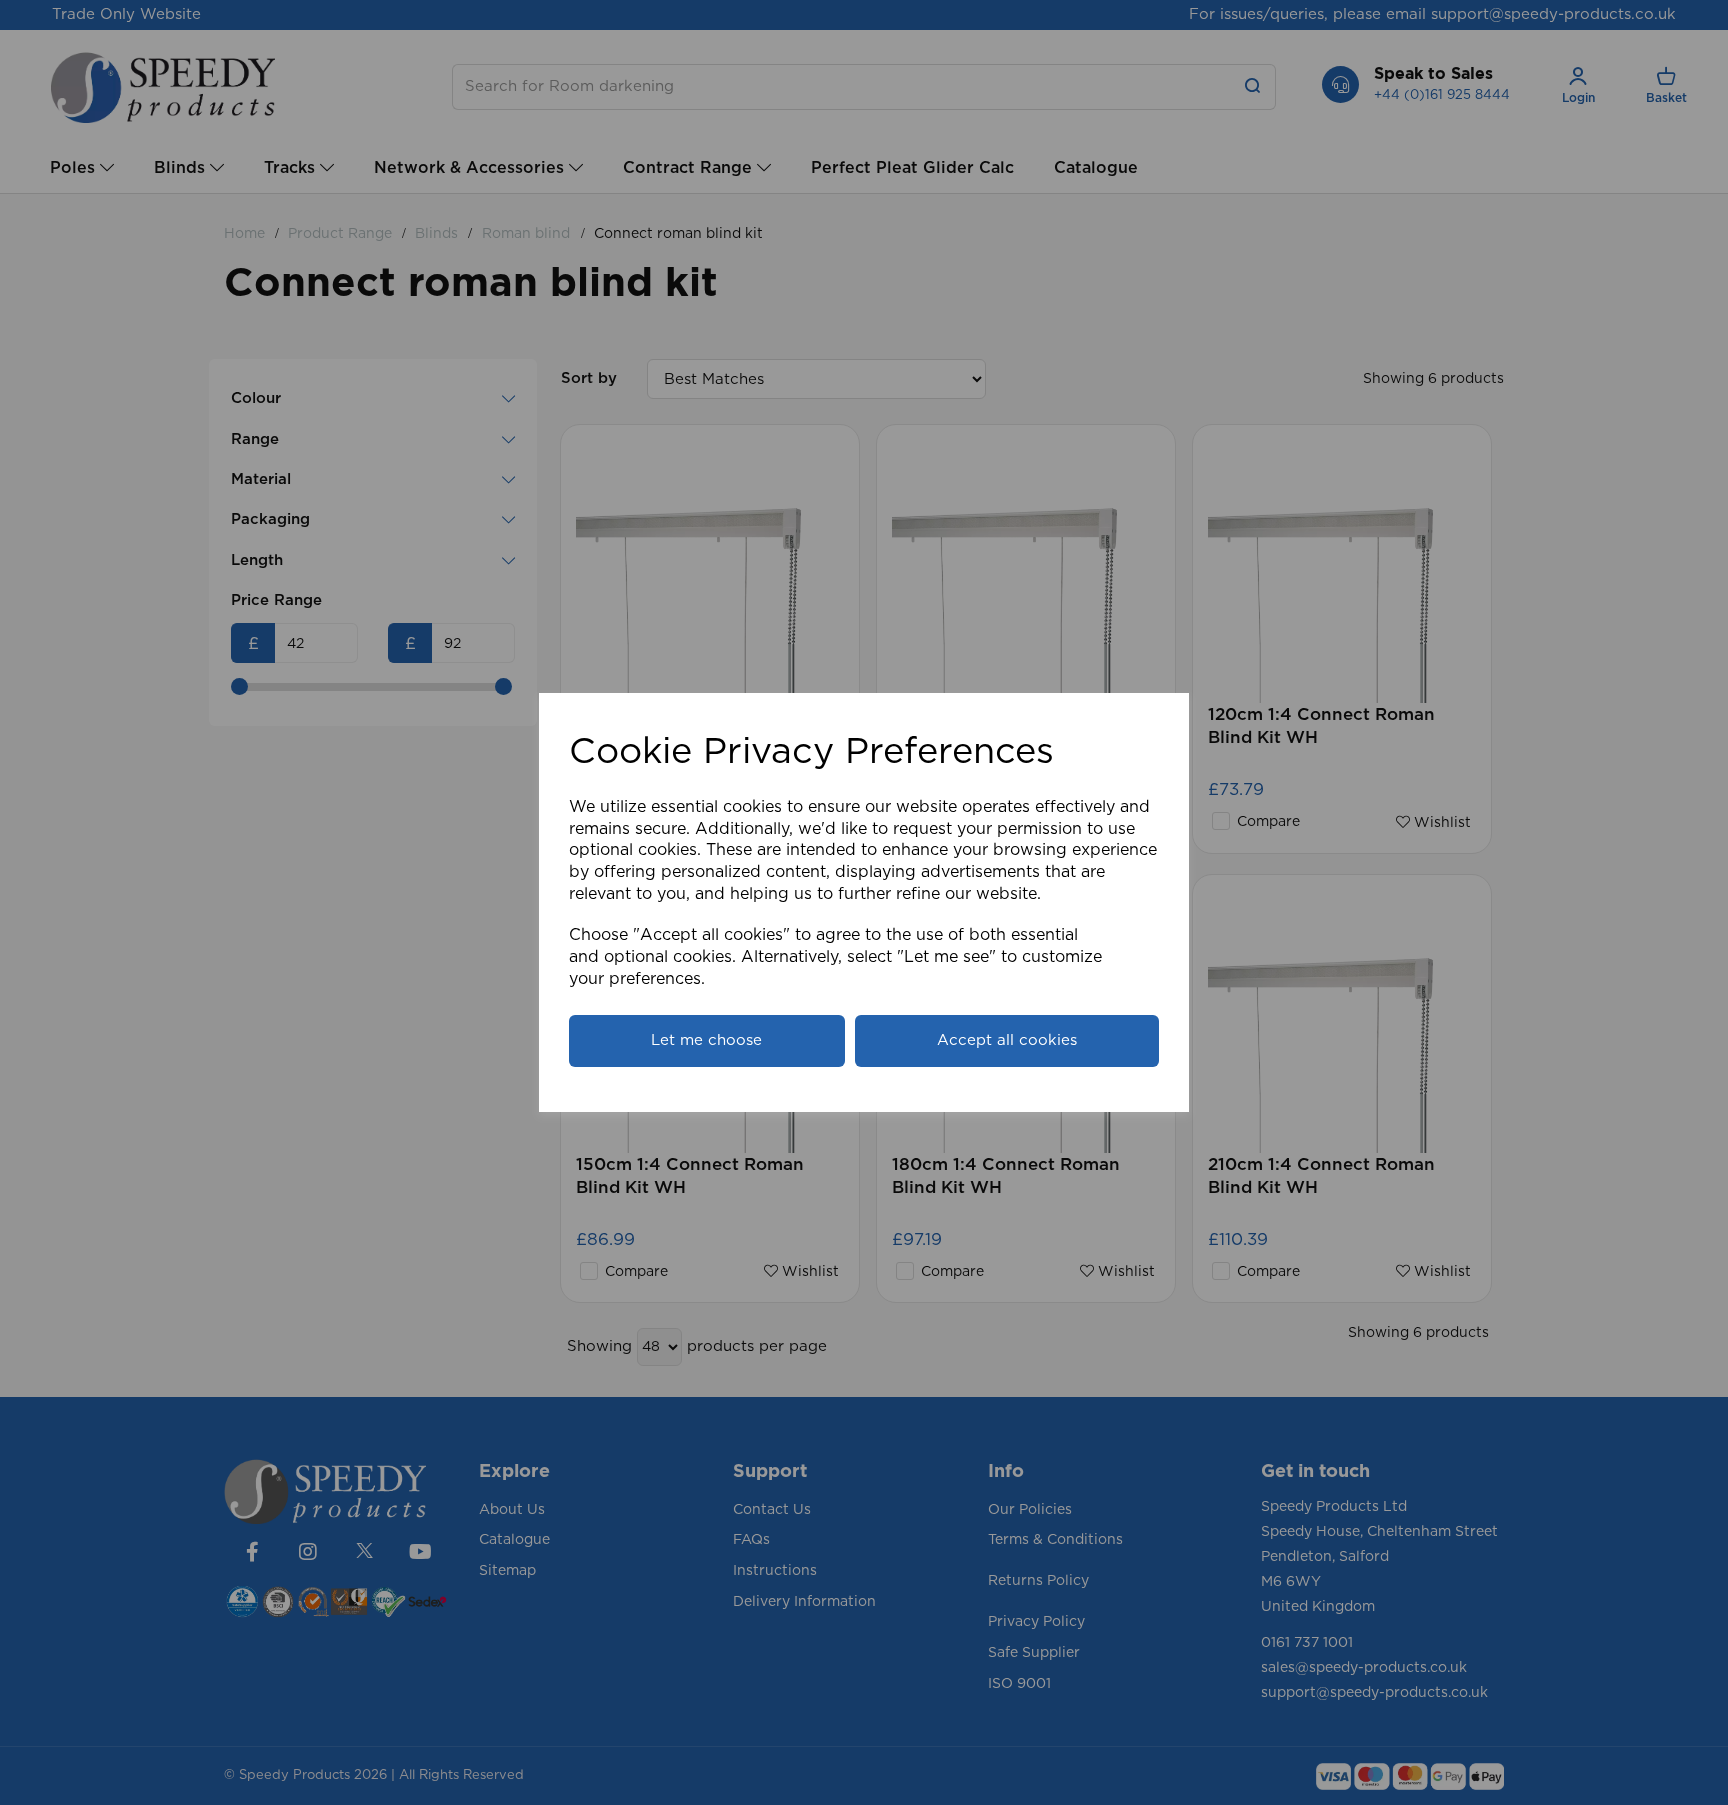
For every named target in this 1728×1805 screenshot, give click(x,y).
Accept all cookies (1007, 1040)
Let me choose (706, 1040)
